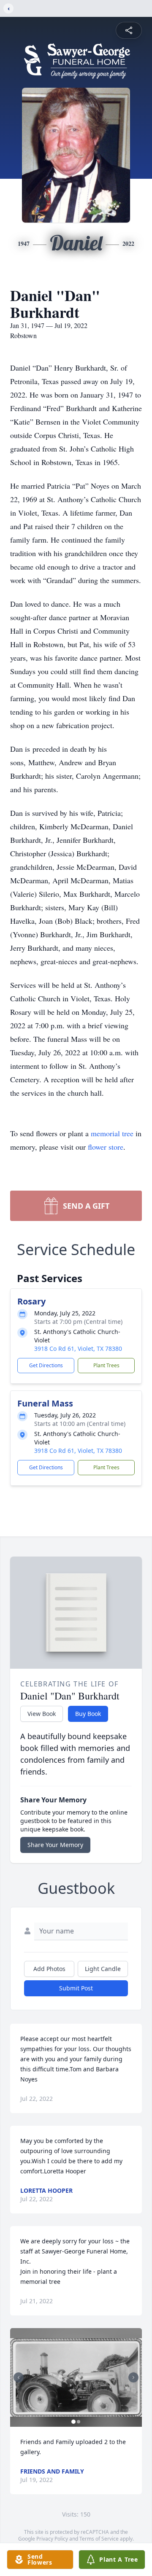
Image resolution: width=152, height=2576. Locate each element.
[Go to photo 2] (79, 2422)
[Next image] (133, 2377)
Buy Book (88, 1714)
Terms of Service (99, 2539)
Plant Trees (106, 1365)
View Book (42, 1714)
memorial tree (112, 1133)
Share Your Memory (55, 1845)
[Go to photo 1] (73, 2422)
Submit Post (76, 1988)
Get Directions (46, 1365)
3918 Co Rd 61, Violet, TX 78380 (78, 1349)
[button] (76, 2377)
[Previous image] (19, 2377)
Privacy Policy (52, 2539)
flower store (106, 1147)
